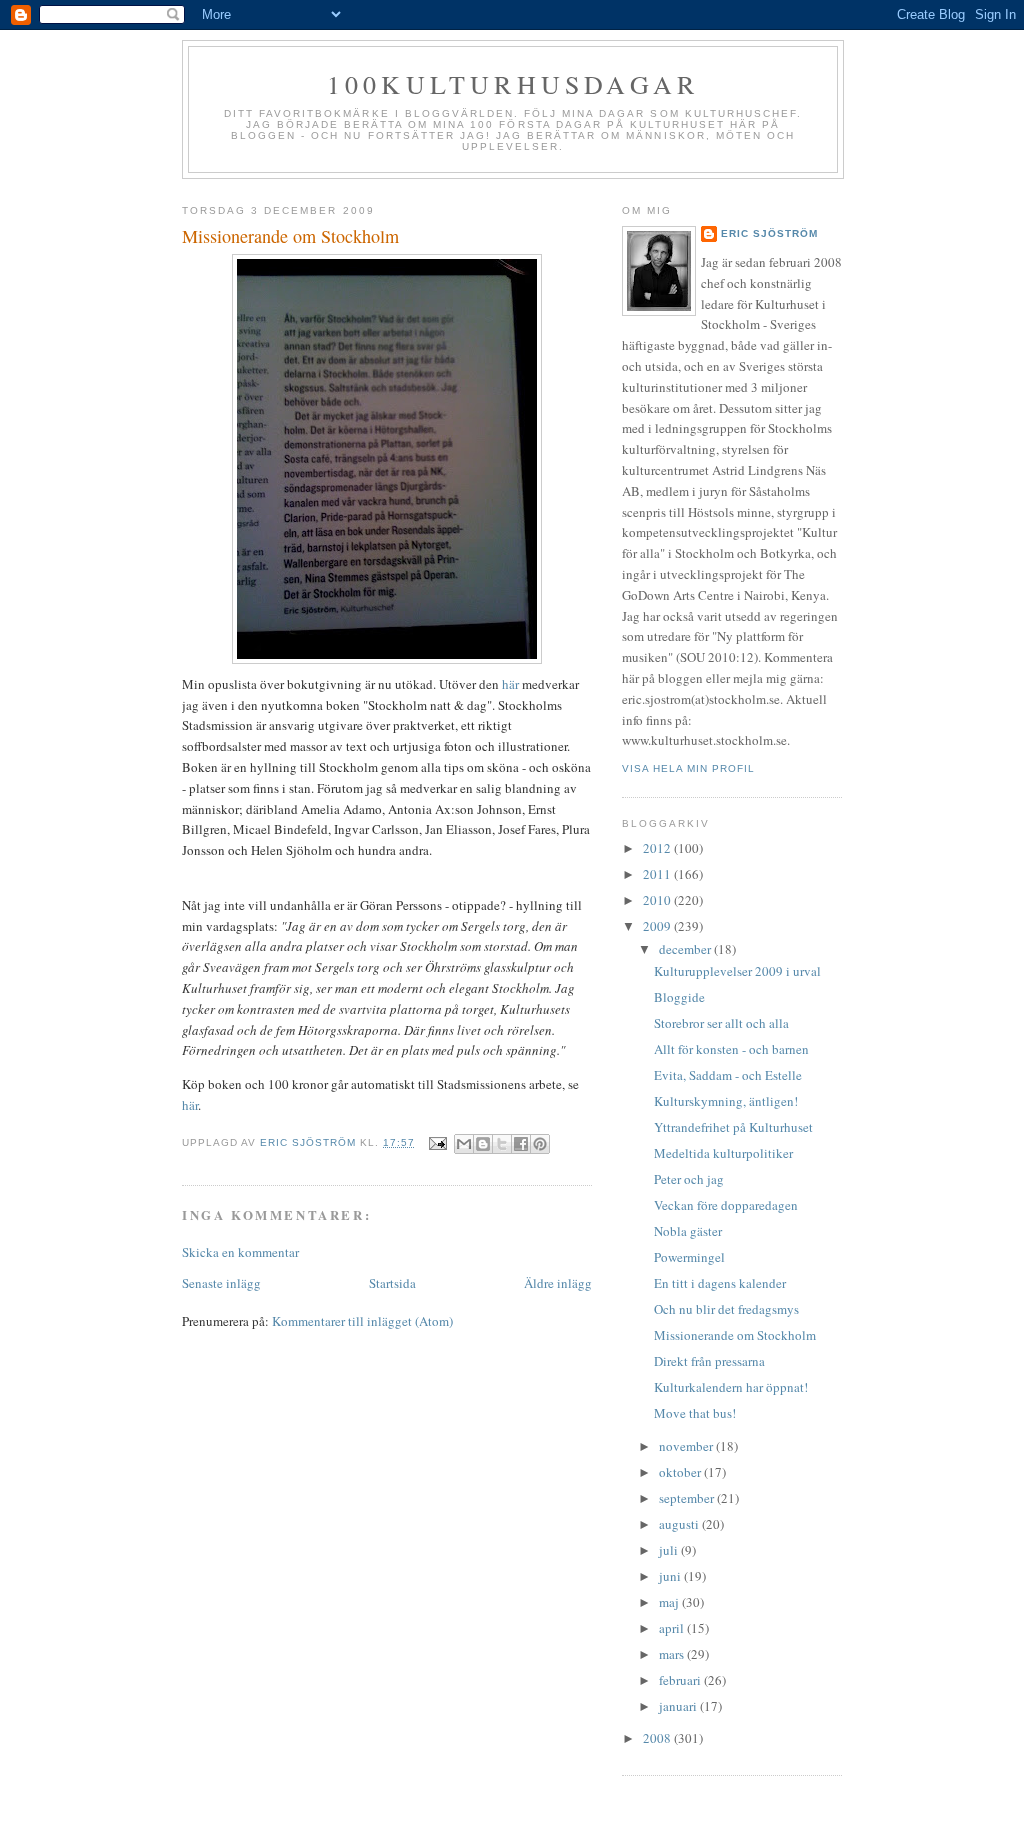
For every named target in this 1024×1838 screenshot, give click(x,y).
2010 (658, 900)
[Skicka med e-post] (464, 1144)
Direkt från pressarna (709, 1361)
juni (671, 1576)
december (686, 949)
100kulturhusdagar (513, 84)
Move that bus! (695, 1413)
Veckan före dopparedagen (726, 1205)
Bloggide (679, 997)
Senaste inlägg (221, 1283)
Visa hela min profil (688, 768)
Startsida (392, 1283)
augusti (680, 1524)
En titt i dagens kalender (720, 1283)
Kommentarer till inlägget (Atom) (362, 1321)
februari (681, 1680)
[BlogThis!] (483, 1144)
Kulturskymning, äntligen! (726, 1101)
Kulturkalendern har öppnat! (731, 1387)
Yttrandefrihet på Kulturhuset (733, 1127)
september (688, 1498)
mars (673, 1654)
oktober (681, 1472)
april (673, 1628)
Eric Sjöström (769, 233)
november (687, 1446)
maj (670, 1602)
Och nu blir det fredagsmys (726, 1309)
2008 (658, 1738)
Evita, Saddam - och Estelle (728, 1075)
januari (679, 1706)
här (510, 684)
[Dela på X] (502, 1144)
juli (670, 1550)
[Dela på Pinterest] (540, 1144)
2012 (658, 848)
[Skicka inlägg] (437, 1142)
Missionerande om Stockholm (735, 1335)
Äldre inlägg (558, 1283)
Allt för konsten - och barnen (731, 1049)
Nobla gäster (688, 1231)
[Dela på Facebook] (521, 1144)
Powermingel (689, 1257)
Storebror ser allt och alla (721, 1023)
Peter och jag (689, 1179)
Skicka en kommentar (240, 1252)
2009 (658, 926)
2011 (658, 874)
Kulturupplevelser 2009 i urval (737, 971)
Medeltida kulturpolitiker (723, 1153)
